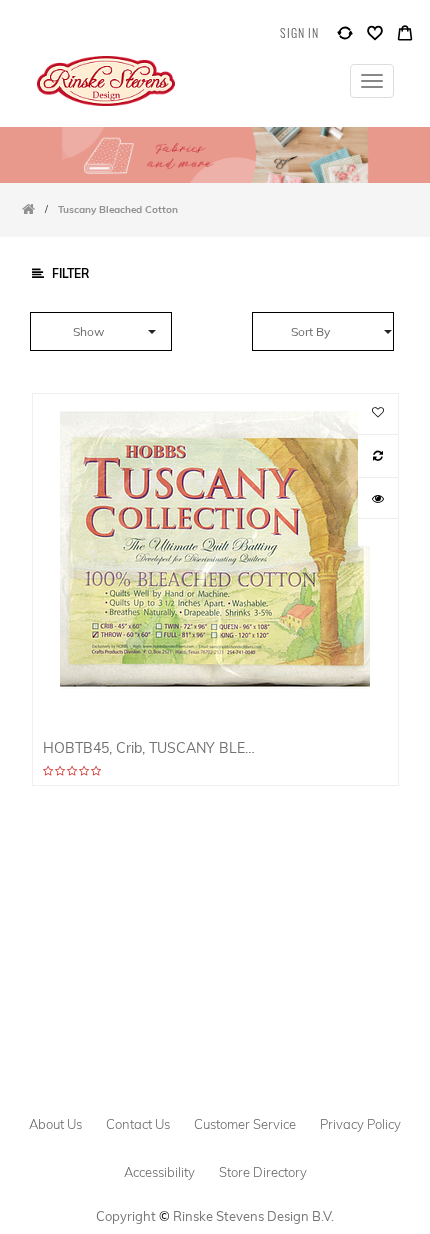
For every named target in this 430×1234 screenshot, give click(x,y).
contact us (138, 1124)
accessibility (159, 1172)
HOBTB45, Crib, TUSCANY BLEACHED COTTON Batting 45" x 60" (151, 747)
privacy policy (360, 1124)
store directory (263, 1172)
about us (55, 1124)
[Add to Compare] (345, 37)
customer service (245, 1124)
